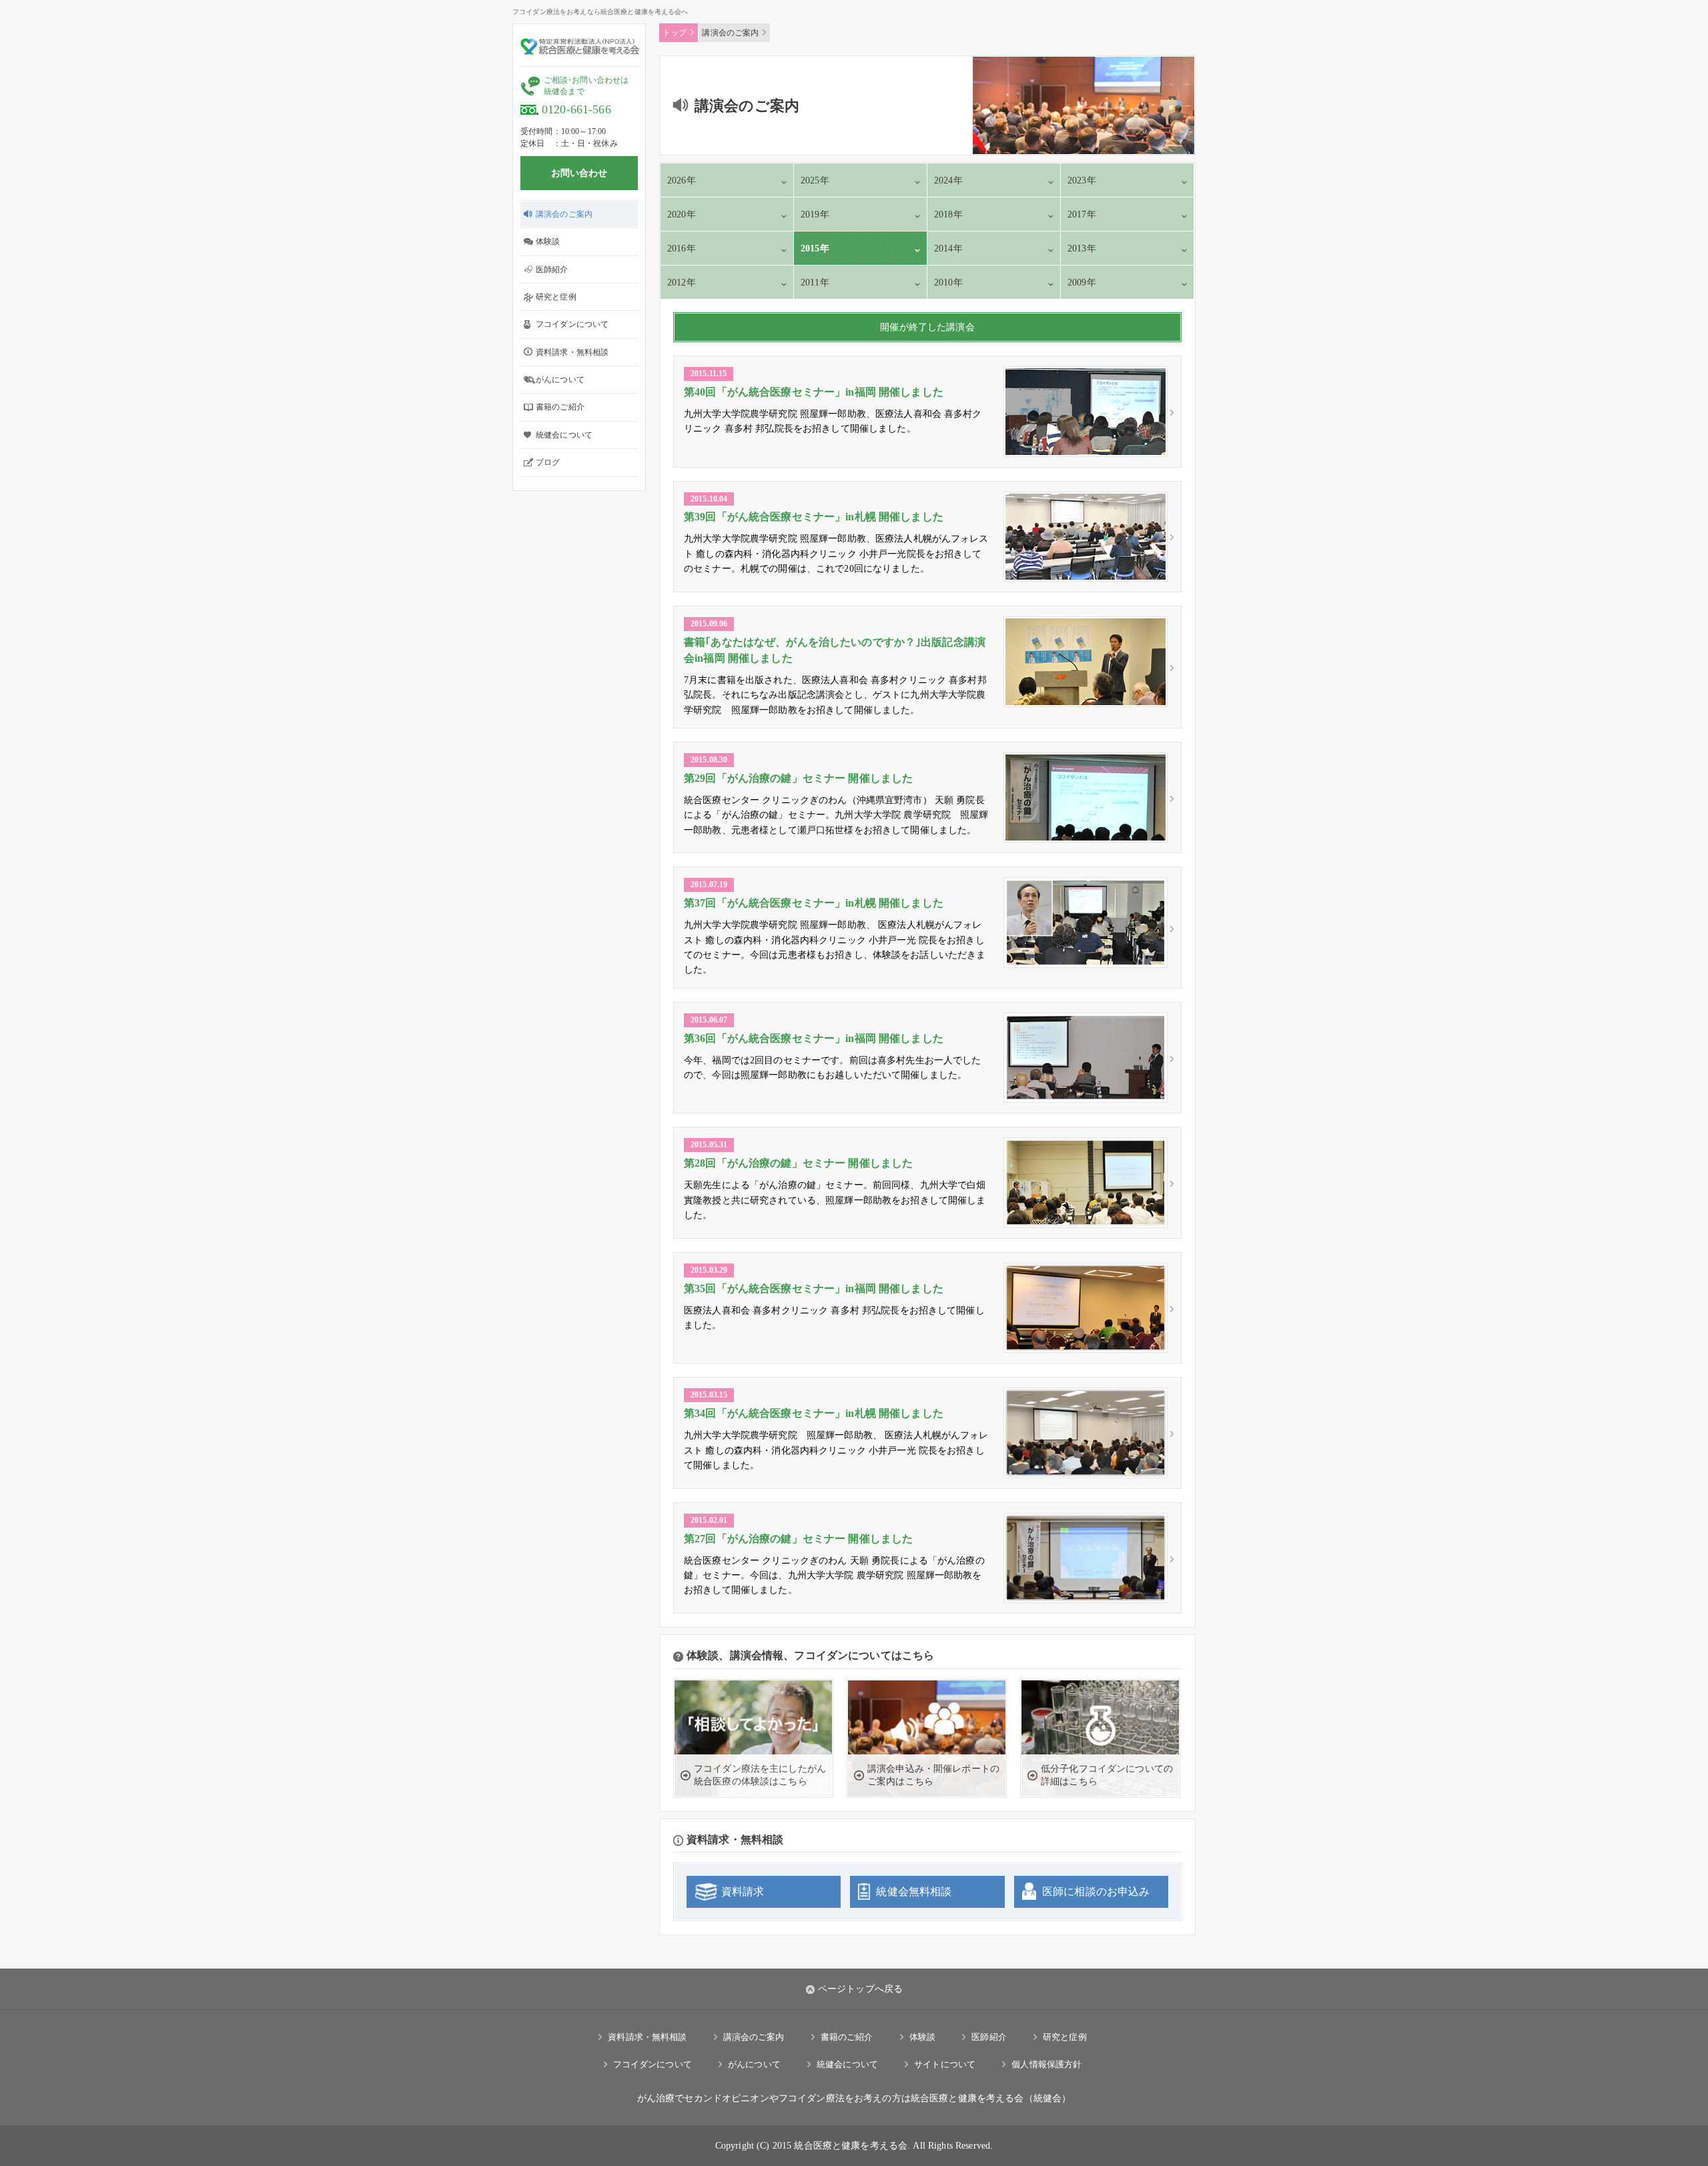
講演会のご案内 (564, 214)
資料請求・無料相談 (572, 352)
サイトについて (945, 2064)
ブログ (548, 462)
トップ (675, 33)
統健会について (564, 435)
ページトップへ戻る (860, 1989)
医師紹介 (552, 269)
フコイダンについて (572, 324)
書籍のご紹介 (560, 407)
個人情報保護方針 (1046, 2064)
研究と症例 (556, 297)
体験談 (548, 241)
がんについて (560, 380)
